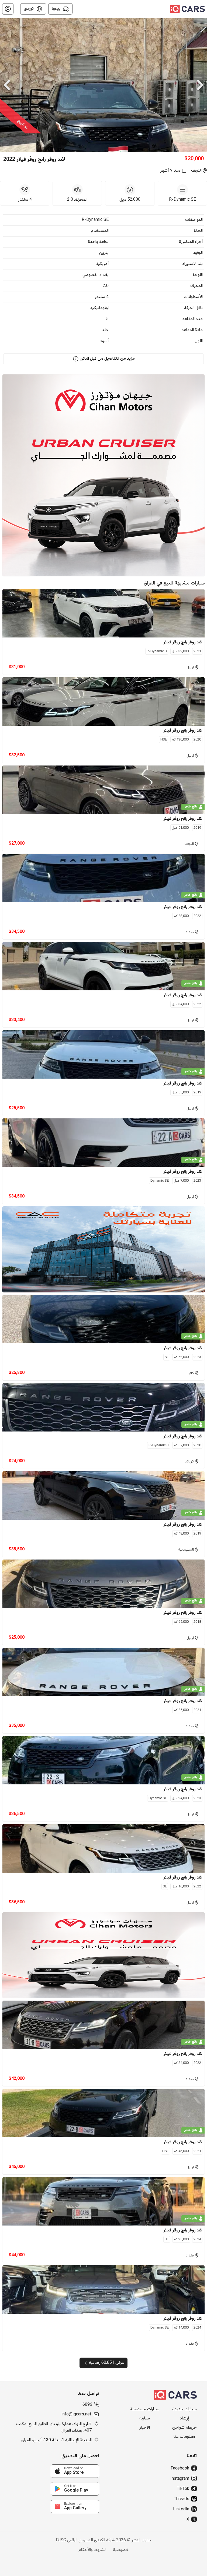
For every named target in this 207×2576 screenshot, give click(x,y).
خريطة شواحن (184, 2428)
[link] (75, 2471)
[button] (8, 9)
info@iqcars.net (76, 2415)
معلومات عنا (184, 2437)
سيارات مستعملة (145, 2410)
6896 (87, 2405)
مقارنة (145, 2419)
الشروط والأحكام (92, 2550)
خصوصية (121, 2550)
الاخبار (145, 2428)
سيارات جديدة (184, 2410)
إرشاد (184, 2419)
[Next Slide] (200, 85)
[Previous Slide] (7, 85)
